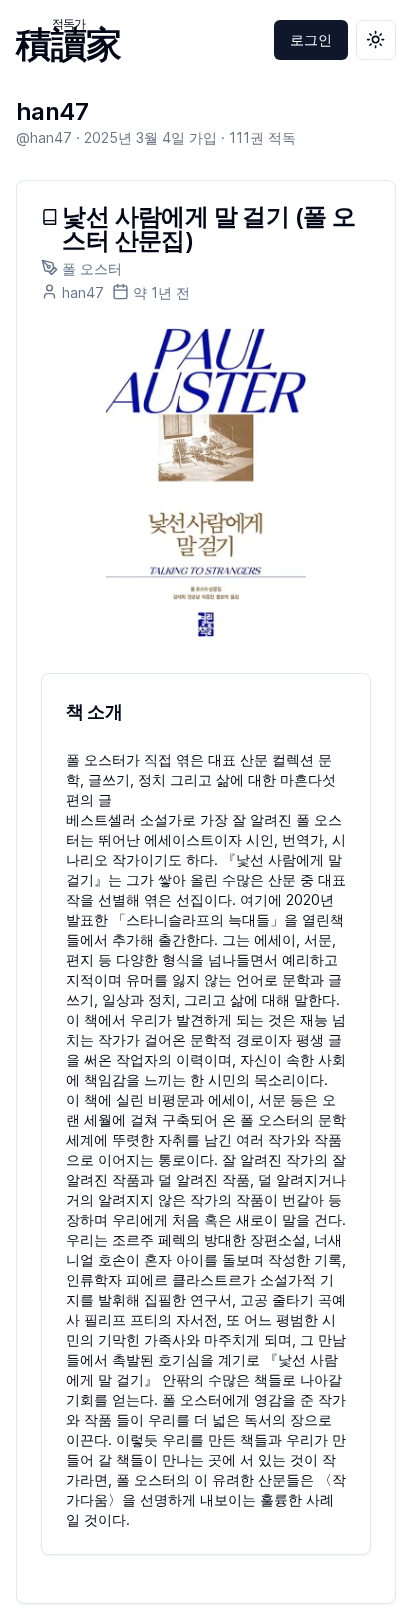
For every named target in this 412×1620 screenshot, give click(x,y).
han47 (52, 111)
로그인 (311, 39)
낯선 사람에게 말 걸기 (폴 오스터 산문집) (208, 229)
